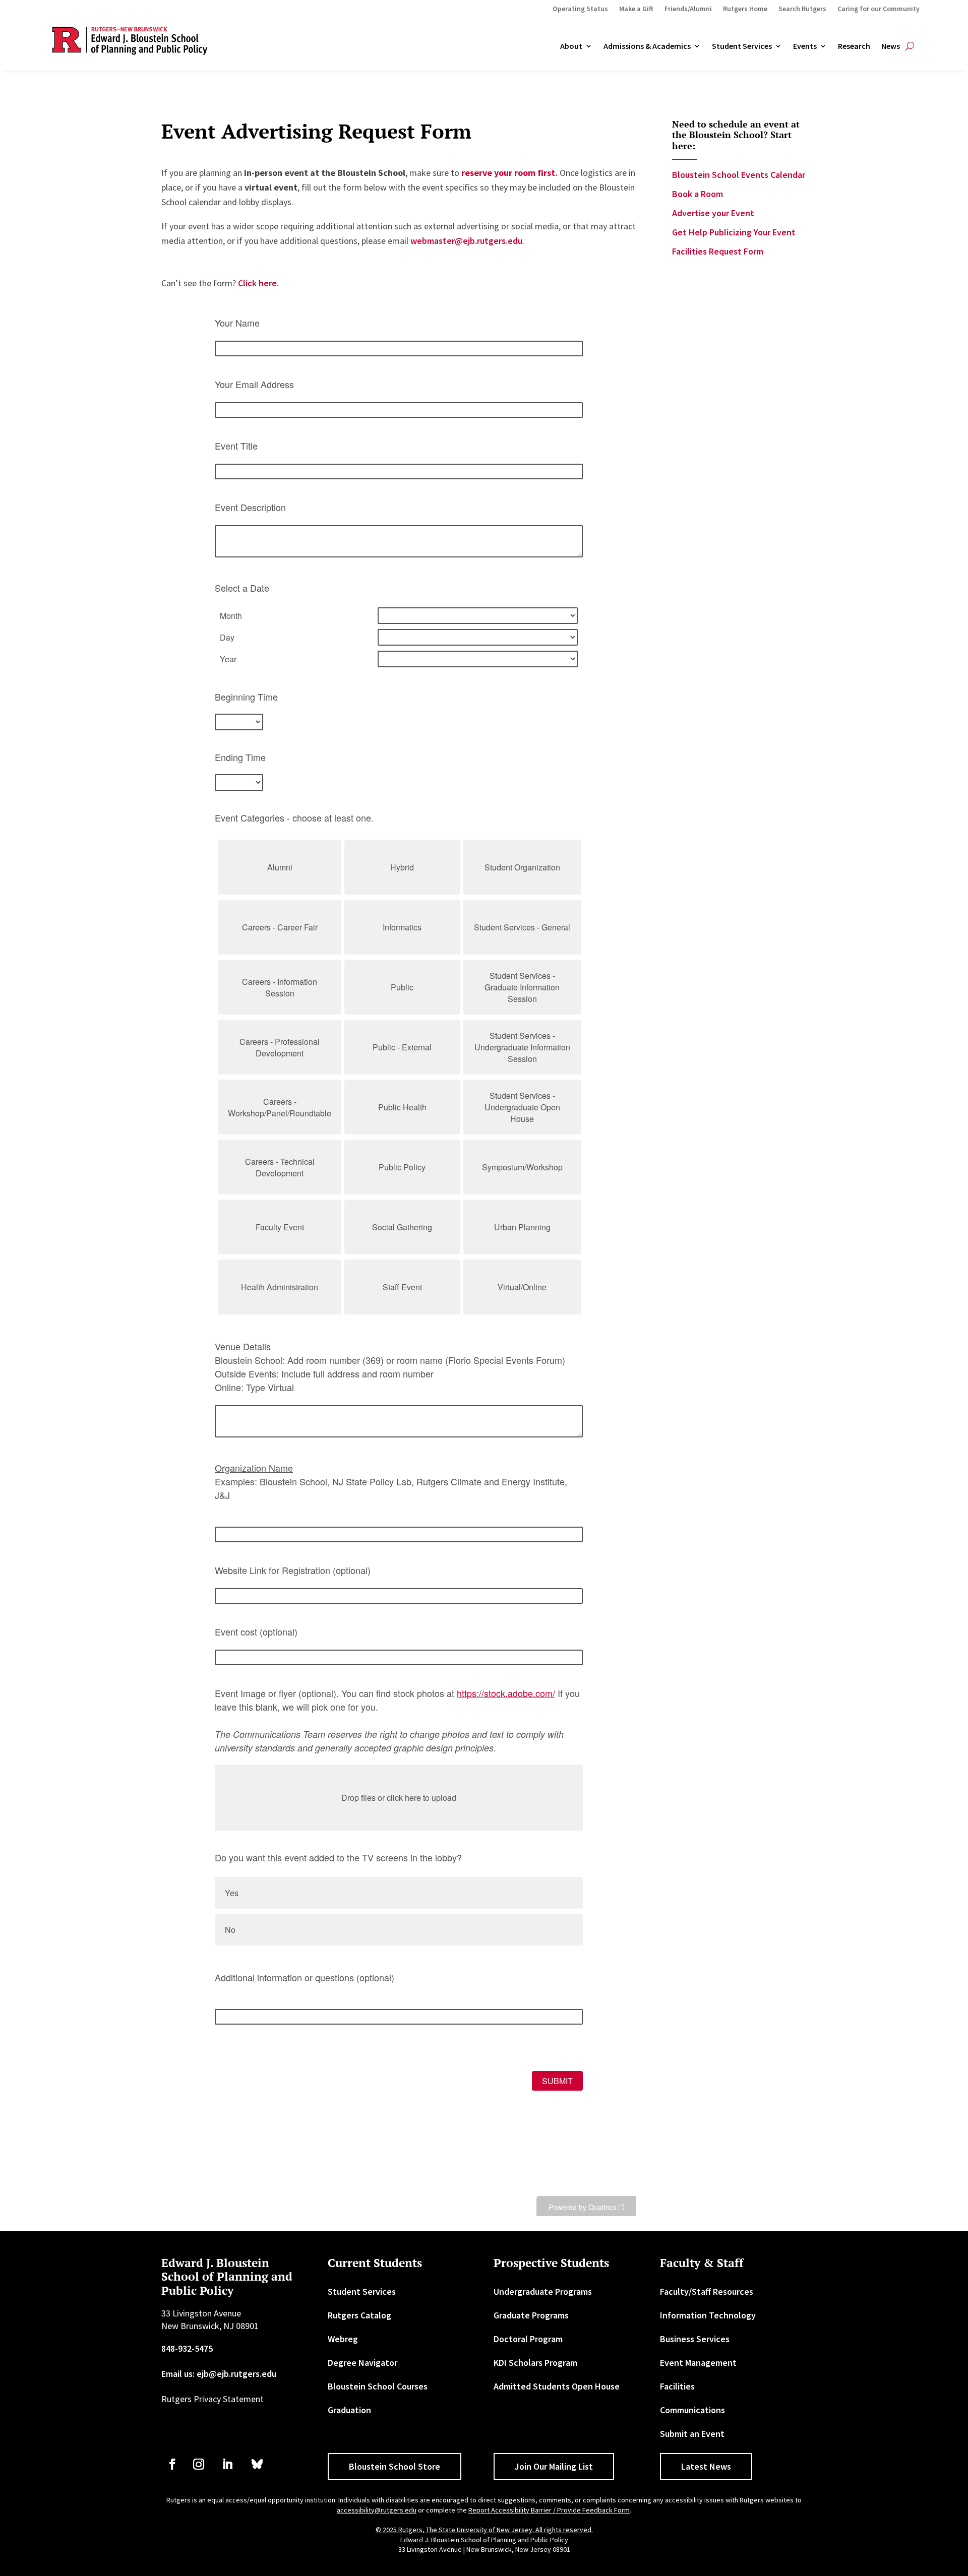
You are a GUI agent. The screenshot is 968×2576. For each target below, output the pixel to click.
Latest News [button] (706, 2466)
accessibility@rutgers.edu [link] (377, 2510)
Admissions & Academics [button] (647, 46)
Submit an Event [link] (692, 2434)
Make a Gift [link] (636, 9)
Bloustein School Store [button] (395, 2466)
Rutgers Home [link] (745, 9)
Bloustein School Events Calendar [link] (739, 175)
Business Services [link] (695, 2339)
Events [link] (805, 46)
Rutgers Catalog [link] (359, 2315)
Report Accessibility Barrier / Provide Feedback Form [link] (549, 2510)
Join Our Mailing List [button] (554, 2466)
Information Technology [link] (708, 2315)
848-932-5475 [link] (187, 2348)
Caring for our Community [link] (879, 9)
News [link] (891, 46)
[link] (509, 173)
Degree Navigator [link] (362, 2363)
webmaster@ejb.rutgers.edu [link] (466, 241)
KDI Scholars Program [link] (535, 2363)
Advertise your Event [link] (713, 213)
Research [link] (854, 46)
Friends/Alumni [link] (688, 9)
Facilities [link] (677, 2386)
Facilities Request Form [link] (718, 251)
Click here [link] (257, 283)
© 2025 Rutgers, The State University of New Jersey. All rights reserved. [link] (484, 2530)
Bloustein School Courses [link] (378, 2386)
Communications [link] (692, 2410)
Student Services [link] (742, 46)
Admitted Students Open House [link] (557, 2386)
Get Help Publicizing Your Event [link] (734, 232)
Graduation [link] (349, 2410)
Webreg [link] (343, 2339)
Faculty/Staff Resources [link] (707, 2291)
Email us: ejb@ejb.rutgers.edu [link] (219, 2374)
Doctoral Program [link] (528, 2339)
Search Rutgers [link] (802, 9)
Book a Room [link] (698, 194)
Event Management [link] (698, 2363)
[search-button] (910, 46)
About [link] (571, 46)
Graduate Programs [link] (531, 2315)
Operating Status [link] (580, 9)
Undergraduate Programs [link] (543, 2291)
